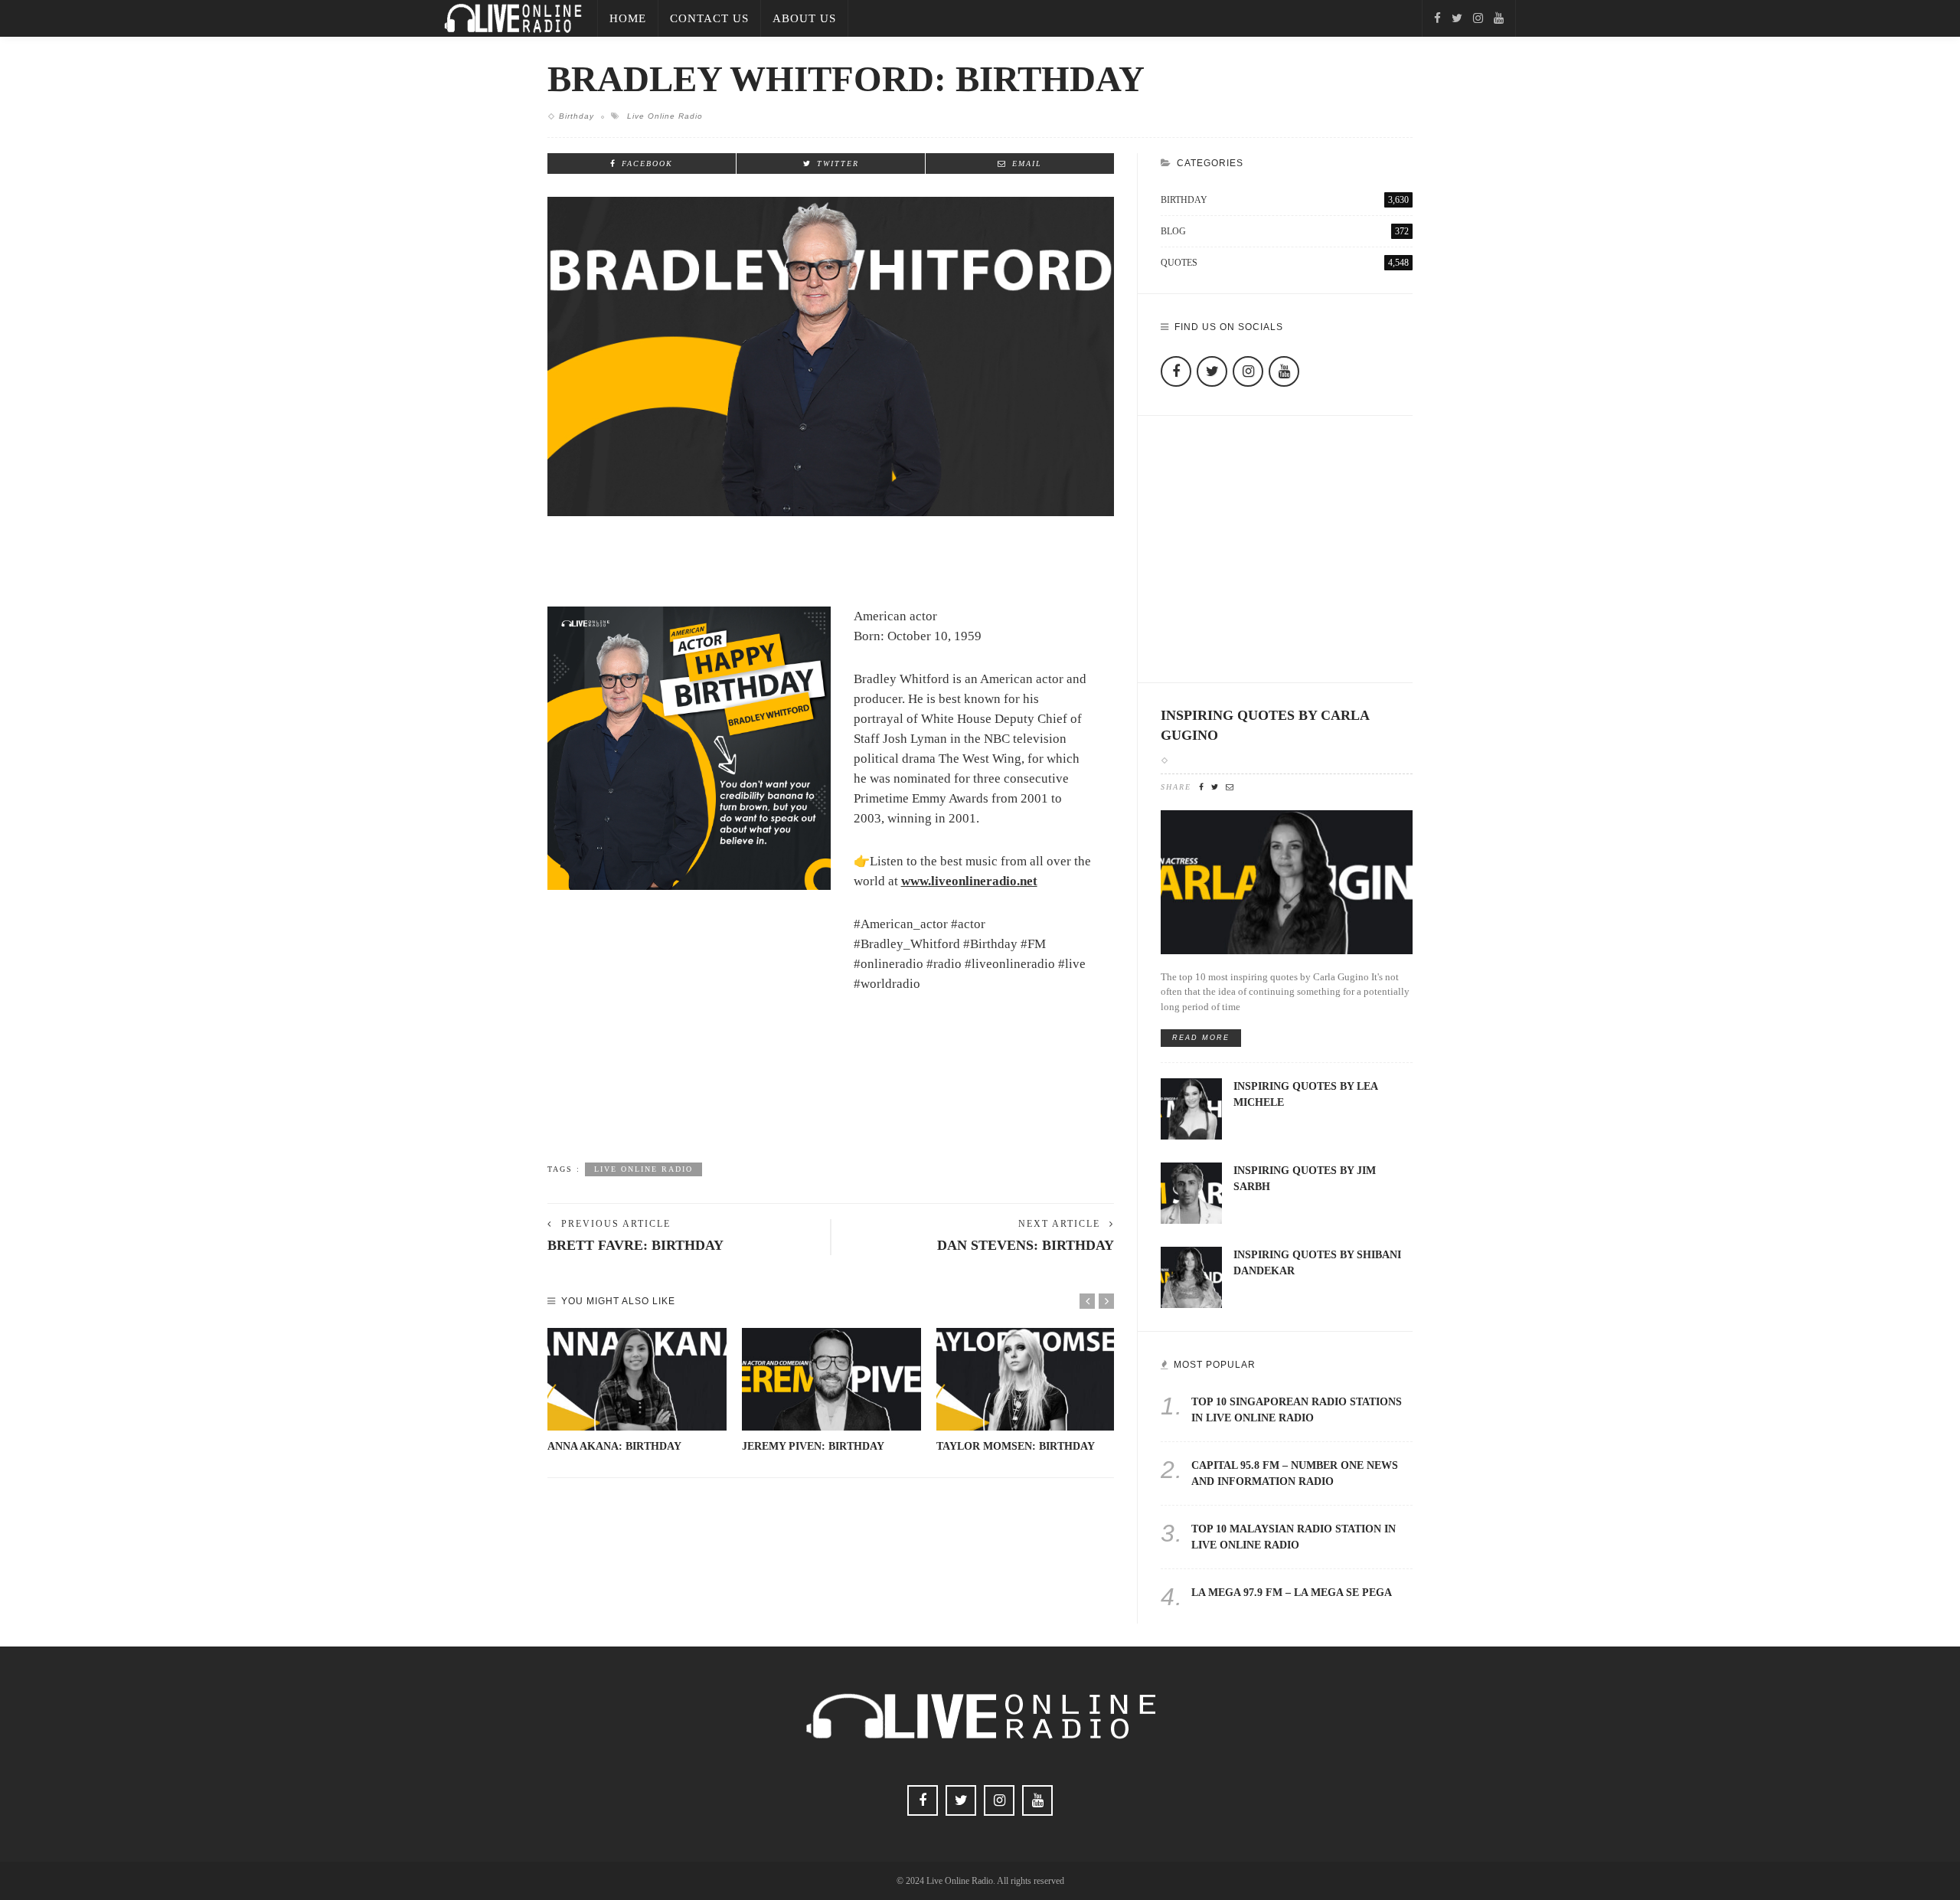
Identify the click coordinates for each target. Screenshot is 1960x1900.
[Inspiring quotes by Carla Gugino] (1287, 881)
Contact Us (709, 18)
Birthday (577, 116)
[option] (637, 1391)
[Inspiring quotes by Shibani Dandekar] (1191, 1276)
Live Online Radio (665, 116)
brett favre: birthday (635, 1245)
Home (628, 18)
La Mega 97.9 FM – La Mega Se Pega (1292, 1593)
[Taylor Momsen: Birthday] (1026, 1379)
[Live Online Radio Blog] (513, 17)
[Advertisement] (831, 1099)
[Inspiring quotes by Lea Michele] (1191, 1108)
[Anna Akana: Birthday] (637, 1379)
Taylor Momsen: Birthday (1016, 1446)
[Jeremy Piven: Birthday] (831, 1379)
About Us (804, 18)
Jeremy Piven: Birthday (813, 1446)
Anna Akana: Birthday (614, 1446)
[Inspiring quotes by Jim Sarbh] (1191, 1192)
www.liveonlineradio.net (969, 881)
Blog (1285, 231)
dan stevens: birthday (1026, 1245)
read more (1201, 1038)
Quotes (1285, 263)
